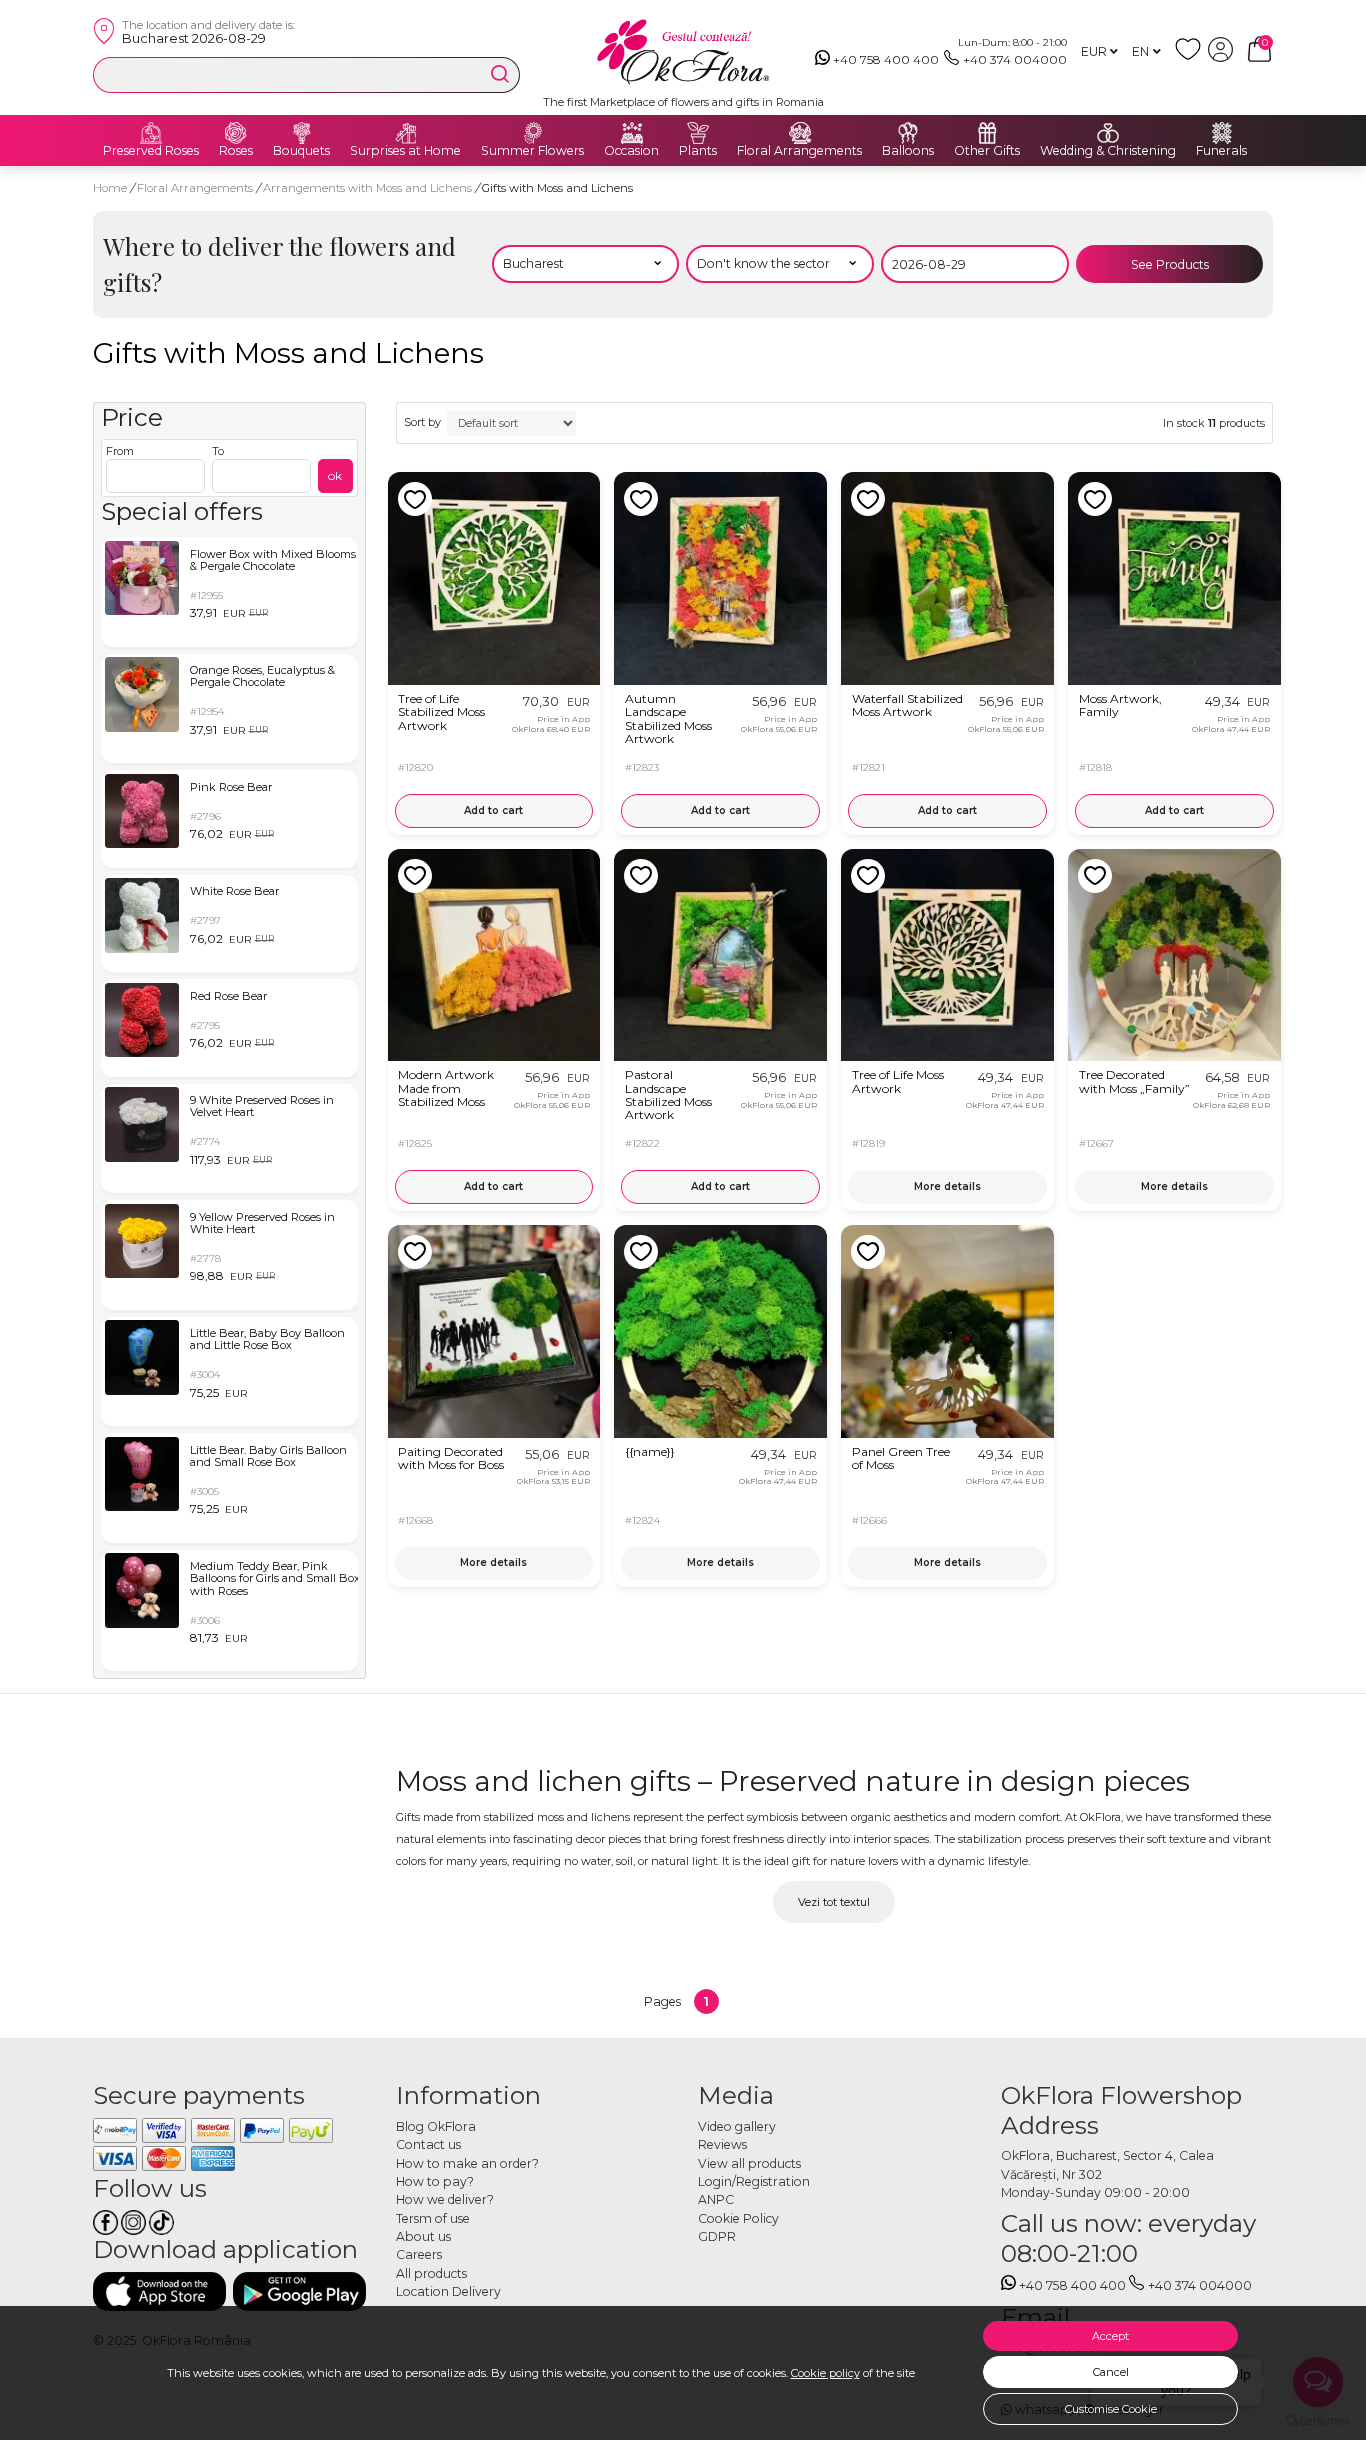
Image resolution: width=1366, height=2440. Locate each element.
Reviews (722, 2144)
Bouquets (301, 151)
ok (335, 475)
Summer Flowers (532, 151)
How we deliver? (445, 2199)
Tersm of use (433, 2218)
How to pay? (435, 2181)
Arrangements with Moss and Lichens (369, 188)
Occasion (631, 151)
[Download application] (159, 2291)
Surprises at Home (405, 151)
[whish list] (1191, 57)
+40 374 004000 (1015, 59)
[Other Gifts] (987, 133)
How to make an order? (467, 2163)
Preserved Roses (151, 151)
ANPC (716, 2199)
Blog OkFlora (436, 2126)
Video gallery (737, 2126)
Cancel (1111, 2372)
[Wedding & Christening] (1108, 133)
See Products (1170, 264)
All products (431, 2273)
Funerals (1221, 151)
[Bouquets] (302, 133)
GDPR (717, 2236)
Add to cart (493, 810)
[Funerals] (1222, 133)
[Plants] (698, 133)
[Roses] (236, 133)
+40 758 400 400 (886, 59)
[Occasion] (632, 133)
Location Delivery (448, 2291)
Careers (419, 2254)
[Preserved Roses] (151, 133)
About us (423, 2236)
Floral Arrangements (799, 151)
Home (110, 188)
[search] (500, 74)
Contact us (428, 2144)
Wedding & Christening (1108, 151)
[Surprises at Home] (406, 133)
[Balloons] (908, 133)
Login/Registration (754, 2181)
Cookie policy (825, 2373)
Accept (1110, 2336)
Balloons (908, 151)
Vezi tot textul (834, 1902)
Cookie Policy (738, 2218)
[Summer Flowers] (533, 133)
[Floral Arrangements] (800, 133)
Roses (236, 151)
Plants (698, 151)
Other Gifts (987, 151)
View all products (749, 2163)
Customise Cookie (1111, 2409)
